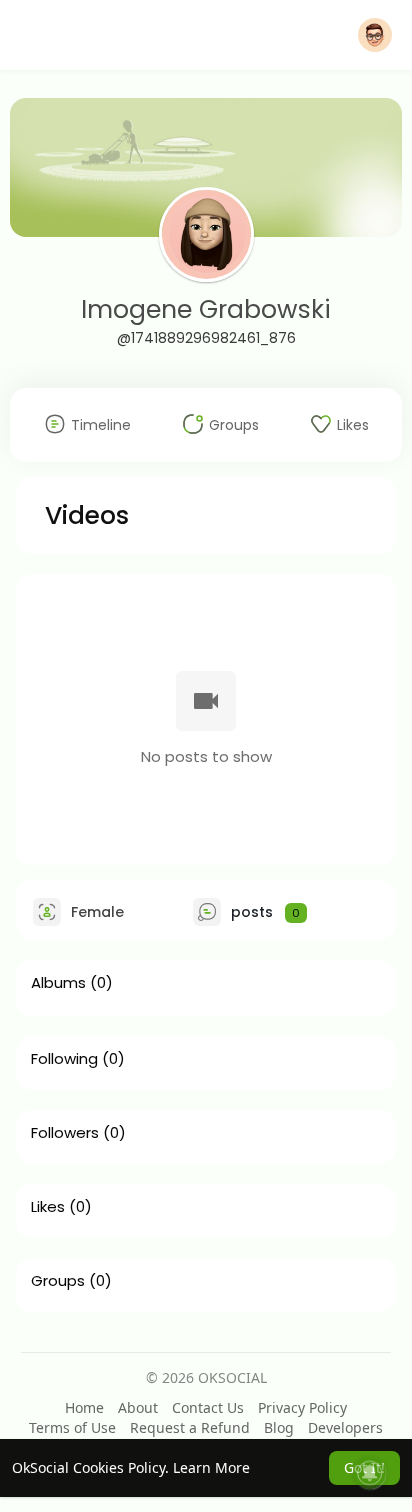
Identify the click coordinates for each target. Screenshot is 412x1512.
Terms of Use (72, 1427)
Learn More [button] (211, 1467)
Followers (65, 1133)
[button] (375, 35)
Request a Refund (190, 1427)
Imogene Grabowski (206, 309)
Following (64, 1059)
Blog (279, 1427)
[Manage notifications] (370, 1473)
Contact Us (208, 1407)
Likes (48, 1207)
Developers (345, 1427)
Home (84, 1407)
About (138, 1407)
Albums (58, 983)
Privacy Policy (302, 1407)
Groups (58, 1281)
